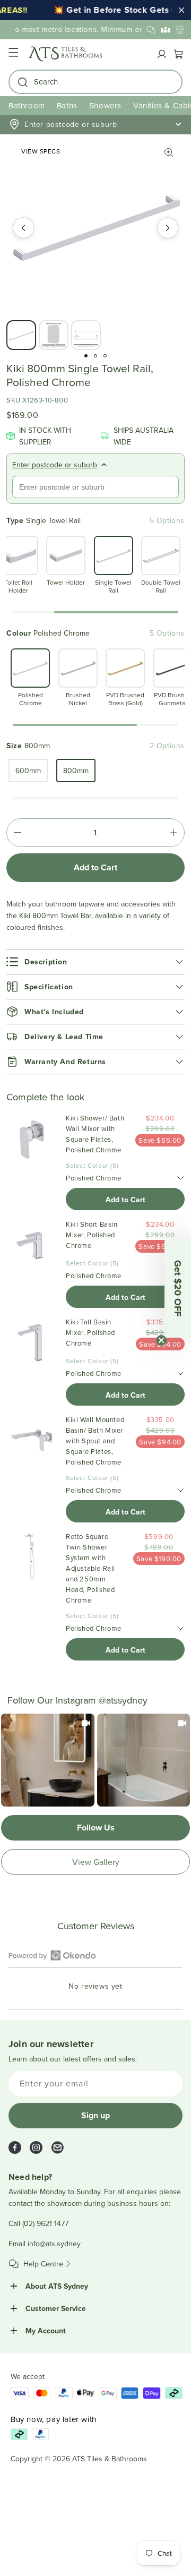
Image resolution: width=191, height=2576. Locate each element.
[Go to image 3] (105, 356)
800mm (76, 771)
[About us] (166, 30)
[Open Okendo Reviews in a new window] (52, 1955)
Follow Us (96, 1828)
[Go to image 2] (95, 356)
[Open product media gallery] (169, 152)
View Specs (41, 151)
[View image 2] (54, 335)
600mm (28, 771)
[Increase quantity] (173, 833)
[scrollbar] (95, 612)
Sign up (95, 2115)
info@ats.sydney (54, 2244)
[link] (48, 1760)
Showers (105, 105)
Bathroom (27, 105)
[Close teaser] (161, 1340)
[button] (13, 54)
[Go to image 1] (86, 356)
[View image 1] (21, 335)
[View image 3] (86, 335)
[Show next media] (168, 228)
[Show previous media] (23, 228)
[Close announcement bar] (181, 10)
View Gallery (96, 1862)
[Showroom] (180, 30)
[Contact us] (151, 30)
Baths (67, 105)
